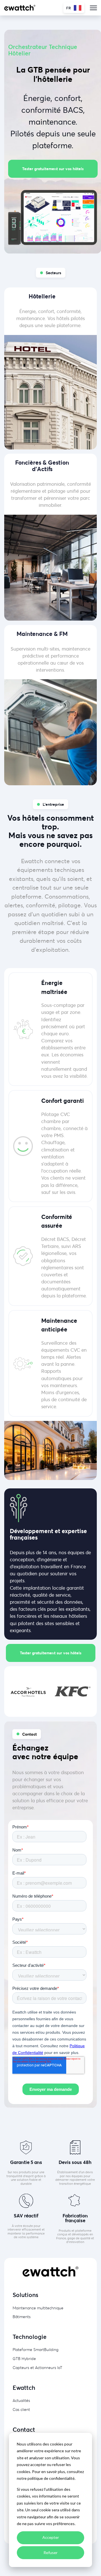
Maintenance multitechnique (38, 2308)
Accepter (51, 2537)
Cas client (21, 2409)
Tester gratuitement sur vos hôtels (53, 169)
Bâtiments (22, 2317)
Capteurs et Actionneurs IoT (37, 2367)
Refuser (50, 2553)
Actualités (21, 2400)
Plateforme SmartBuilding (35, 2349)
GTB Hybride (24, 2358)
